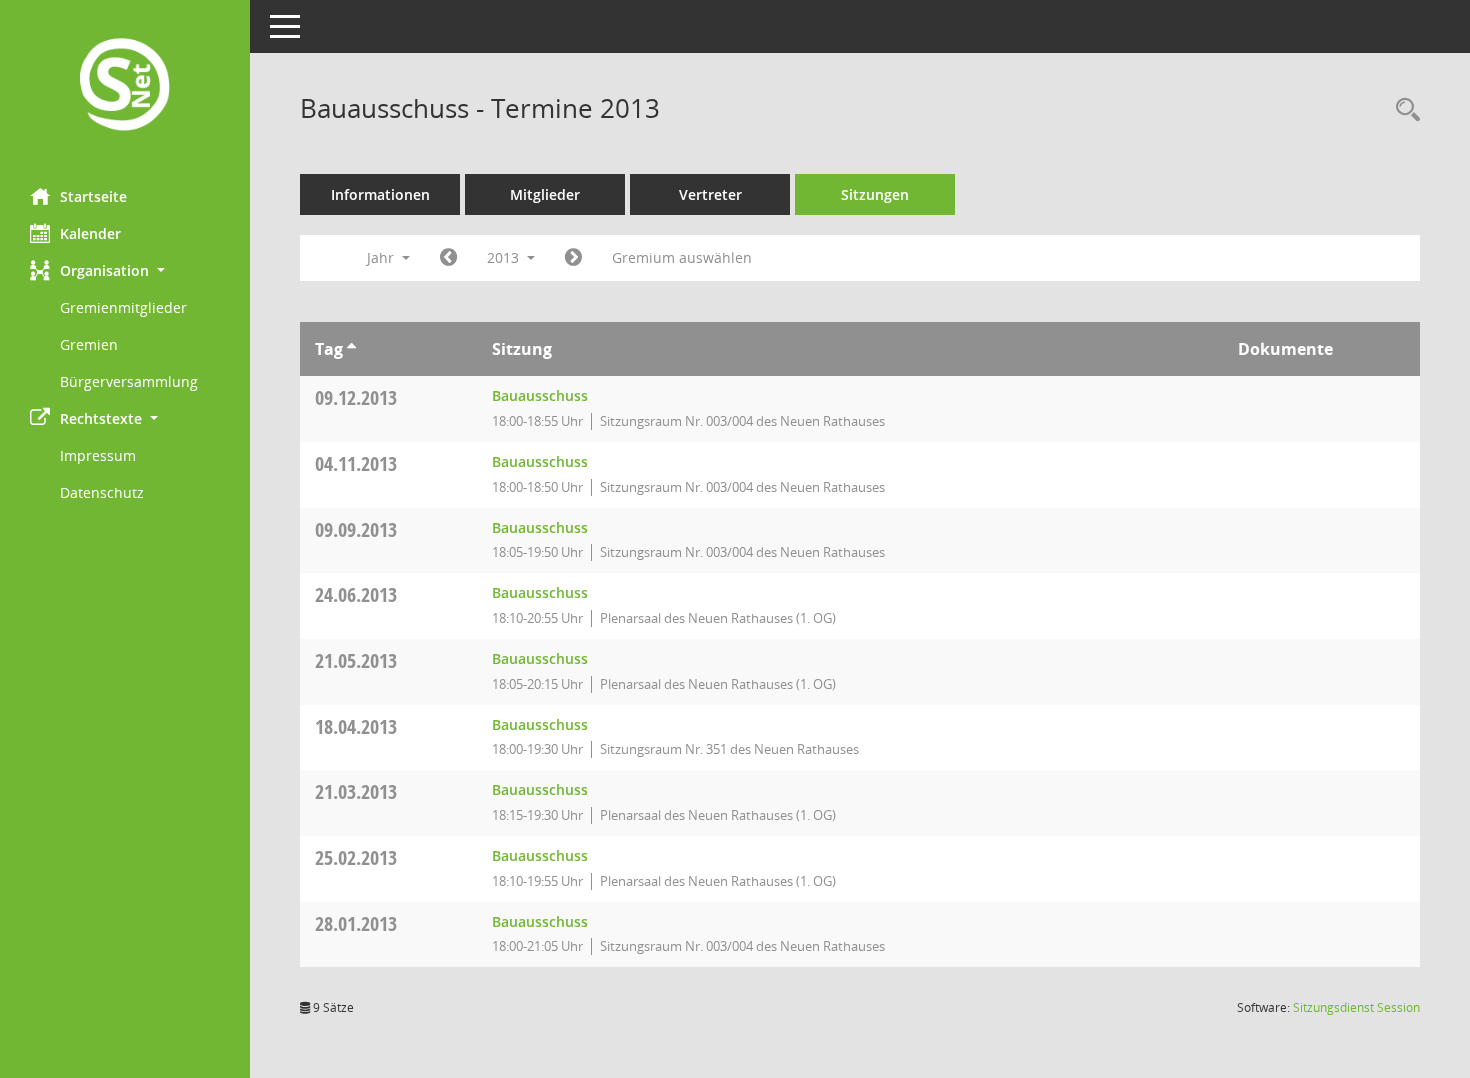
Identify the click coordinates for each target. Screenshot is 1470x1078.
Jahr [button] (382, 257)
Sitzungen (875, 194)
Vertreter (710, 194)
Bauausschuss (540, 395)
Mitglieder (545, 194)
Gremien (89, 344)
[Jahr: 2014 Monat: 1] (573, 258)
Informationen (380, 194)
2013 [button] (505, 257)
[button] (125, 270)
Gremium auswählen (682, 257)
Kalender (90, 233)
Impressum (98, 455)
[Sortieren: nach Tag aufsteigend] (351, 349)
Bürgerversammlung (129, 381)
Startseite (93, 196)
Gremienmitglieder (123, 307)
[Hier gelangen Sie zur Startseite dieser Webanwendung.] (125, 86)
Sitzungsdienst (1356, 1007)
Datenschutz (102, 492)
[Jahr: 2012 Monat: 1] (448, 258)
